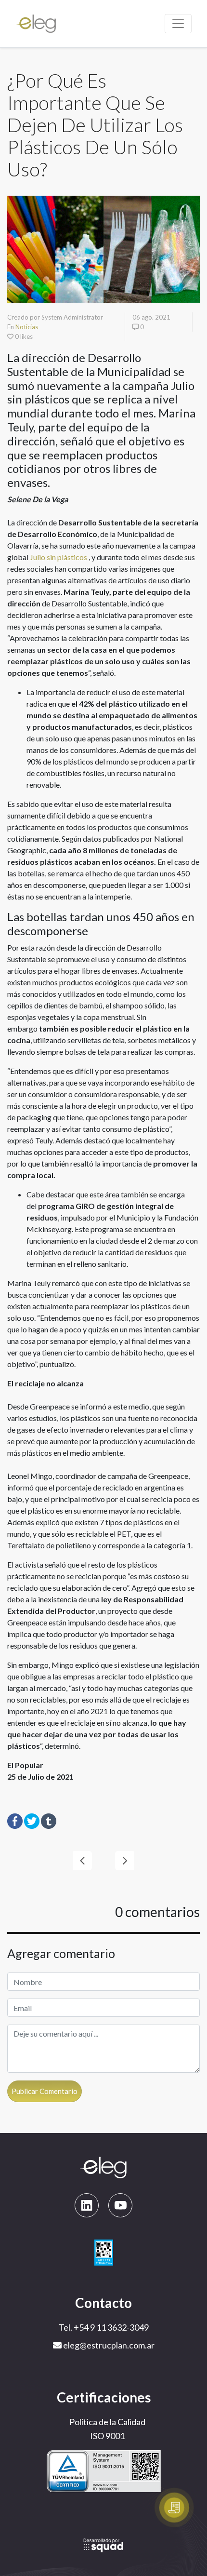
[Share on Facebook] (15, 1820)
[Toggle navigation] (178, 24)
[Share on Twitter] (32, 1820)
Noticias (27, 327)
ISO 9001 (107, 2436)
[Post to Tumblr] (49, 1820)
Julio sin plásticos (58, 557)
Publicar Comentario (45, 2091)
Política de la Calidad (107, 2422)
